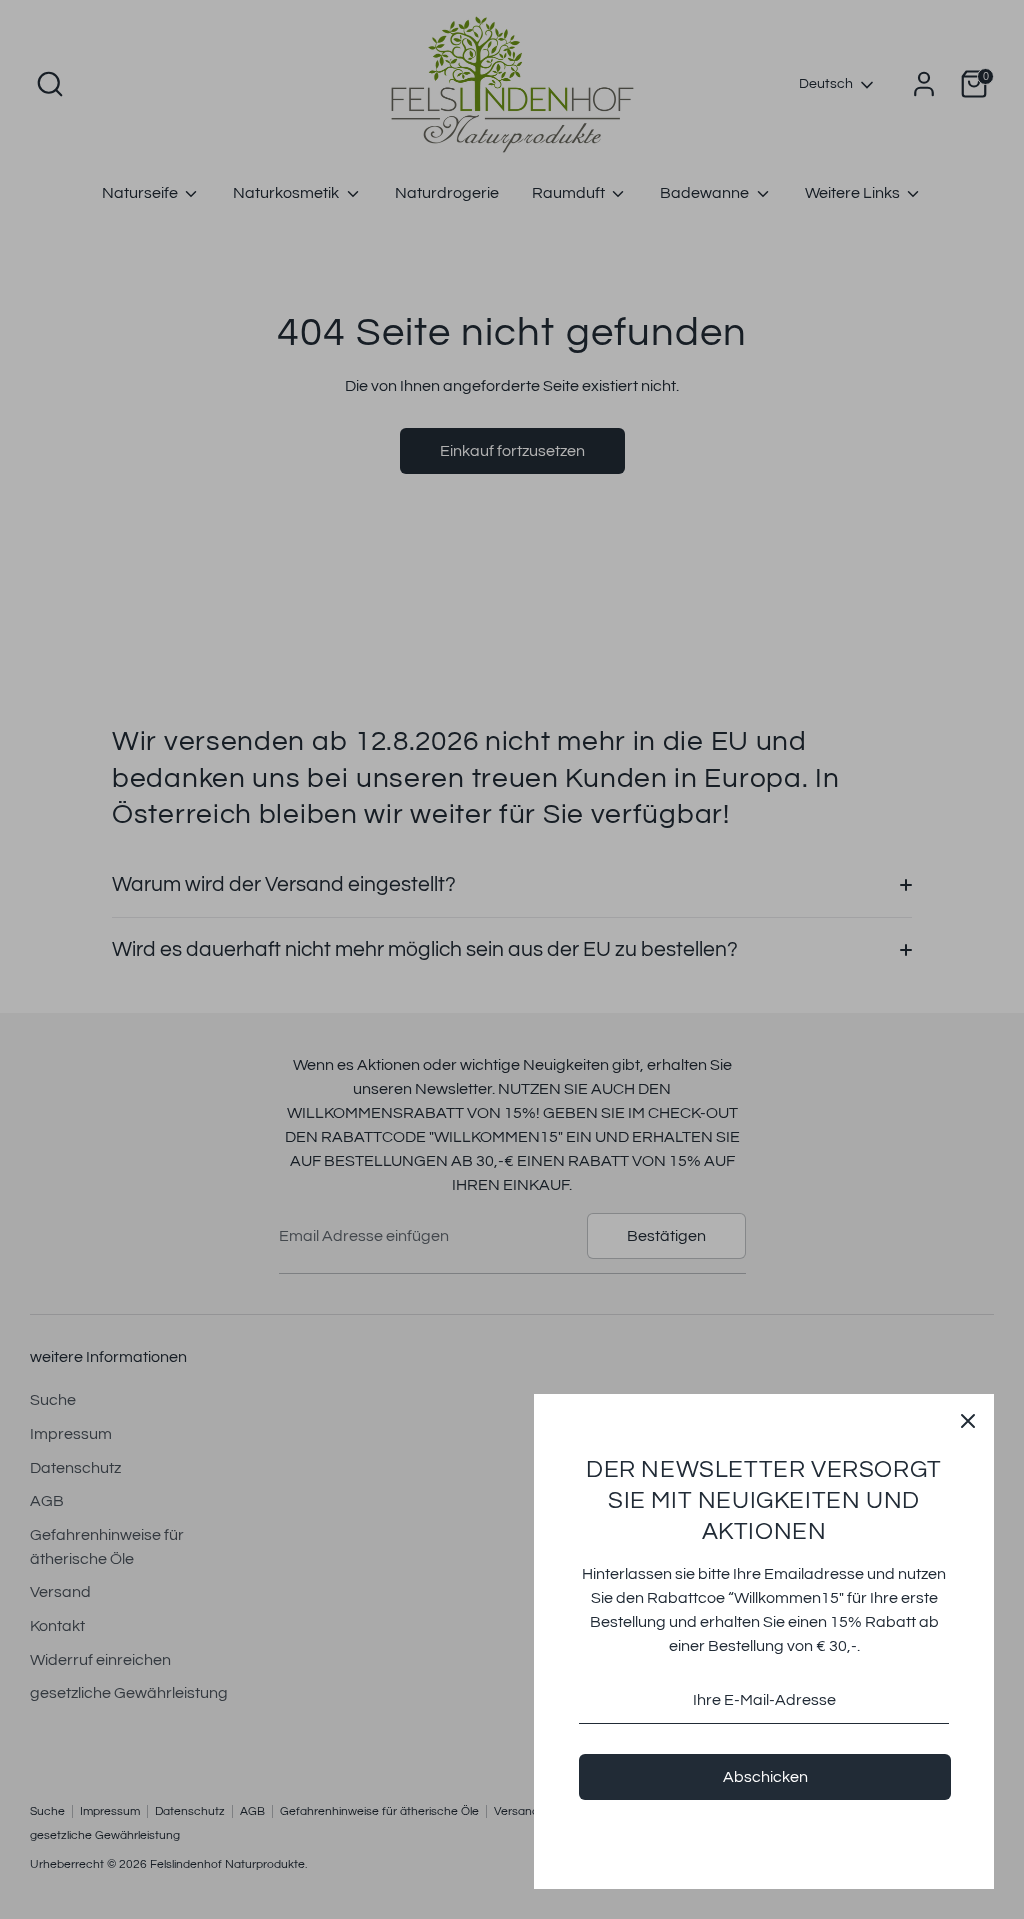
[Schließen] (968, 1420)
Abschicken (765, 1777)
